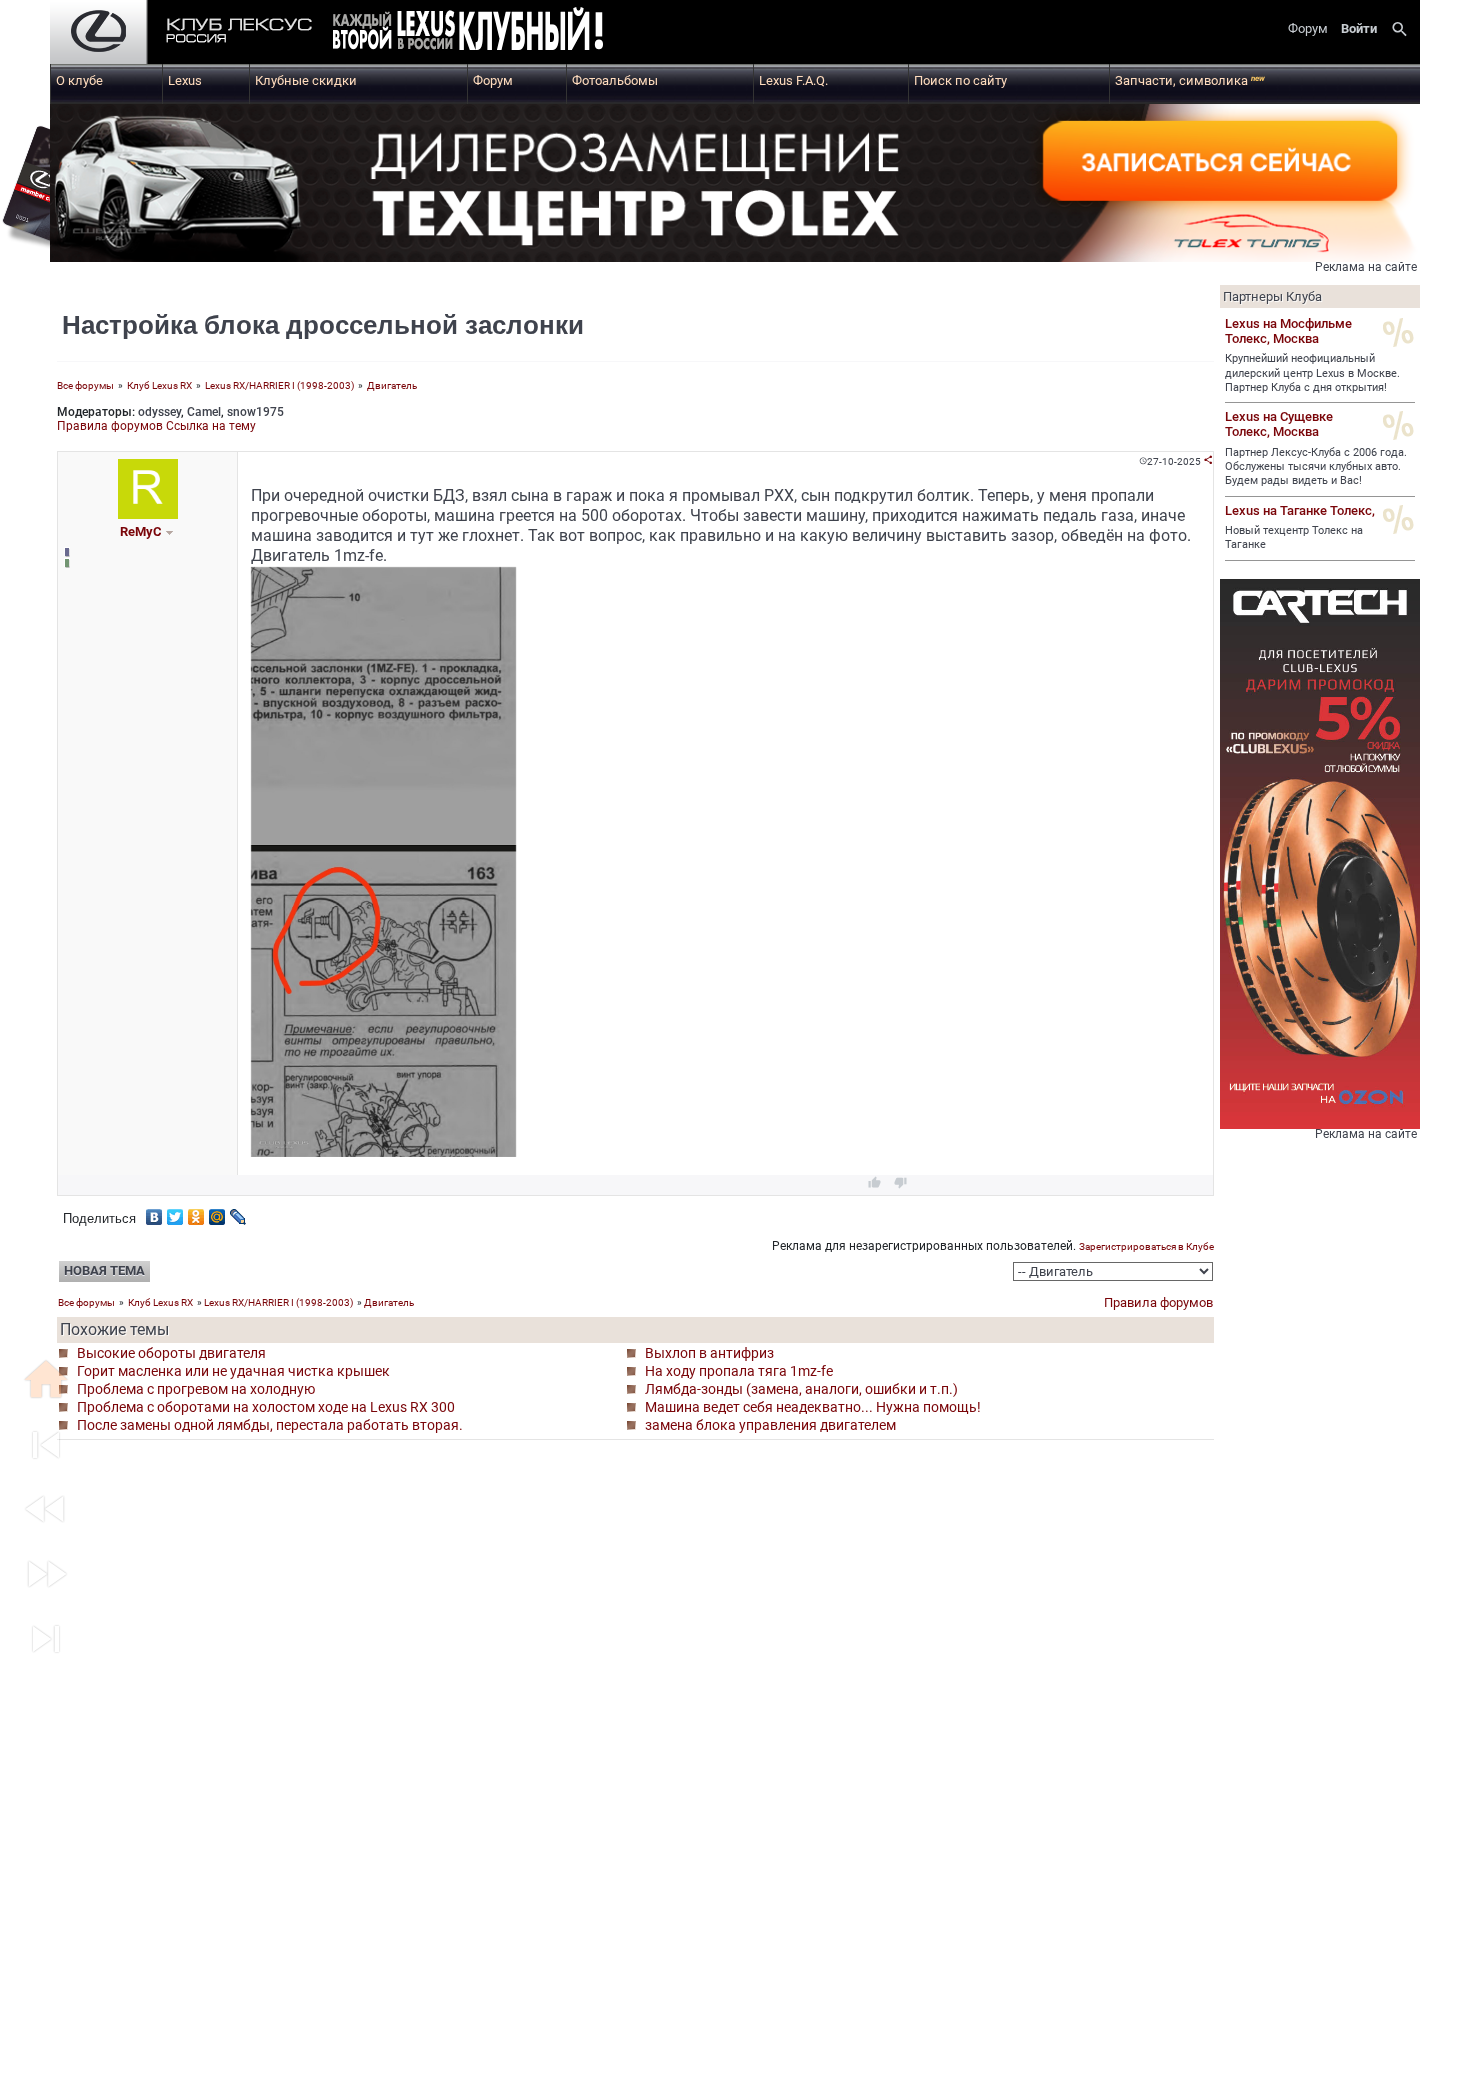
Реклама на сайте (1366, 267)
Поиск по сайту (960, 80)
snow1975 (255, 412)
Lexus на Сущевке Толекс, (1279, 424)
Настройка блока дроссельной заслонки (323, 325)
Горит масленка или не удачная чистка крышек (233, 1371)
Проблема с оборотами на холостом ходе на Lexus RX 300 (266, 1407)
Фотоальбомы (615, 80)
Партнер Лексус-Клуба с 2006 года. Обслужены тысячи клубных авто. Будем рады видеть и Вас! (1316, 467)
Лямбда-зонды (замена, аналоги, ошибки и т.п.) (801, 1389)
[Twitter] (175, 1212)
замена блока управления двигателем (770, 1425)
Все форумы (85, 385)
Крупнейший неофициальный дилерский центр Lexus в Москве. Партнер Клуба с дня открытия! (1312, 373)
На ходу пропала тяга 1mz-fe (739, 1371)
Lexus (185, 80)
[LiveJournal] (238, 1212)
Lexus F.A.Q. (793, 80)
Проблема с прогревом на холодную (196, 1389)
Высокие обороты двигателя (171, 1353)
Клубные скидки (306, 80)
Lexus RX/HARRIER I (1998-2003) (280, 385)
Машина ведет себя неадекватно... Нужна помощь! (813, 1407)
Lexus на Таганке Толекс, (1300, 510)
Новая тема (104, 1270)
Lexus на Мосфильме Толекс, (1288, 331)
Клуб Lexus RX (159, 385)
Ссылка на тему (211, 426)
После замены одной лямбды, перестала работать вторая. (270, 1425)
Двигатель (392, 385)
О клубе (79, 80)
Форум (493, 80)
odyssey (159, 412)
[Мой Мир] (217, 1212)
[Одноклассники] (196, 1212)
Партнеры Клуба (1272, 296)
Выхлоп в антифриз (709, 1353)
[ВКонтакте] (154, 1212)
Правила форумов (110, 426)
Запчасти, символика (1190, 80)
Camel (204, 412)
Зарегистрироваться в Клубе (1146, 1246)
